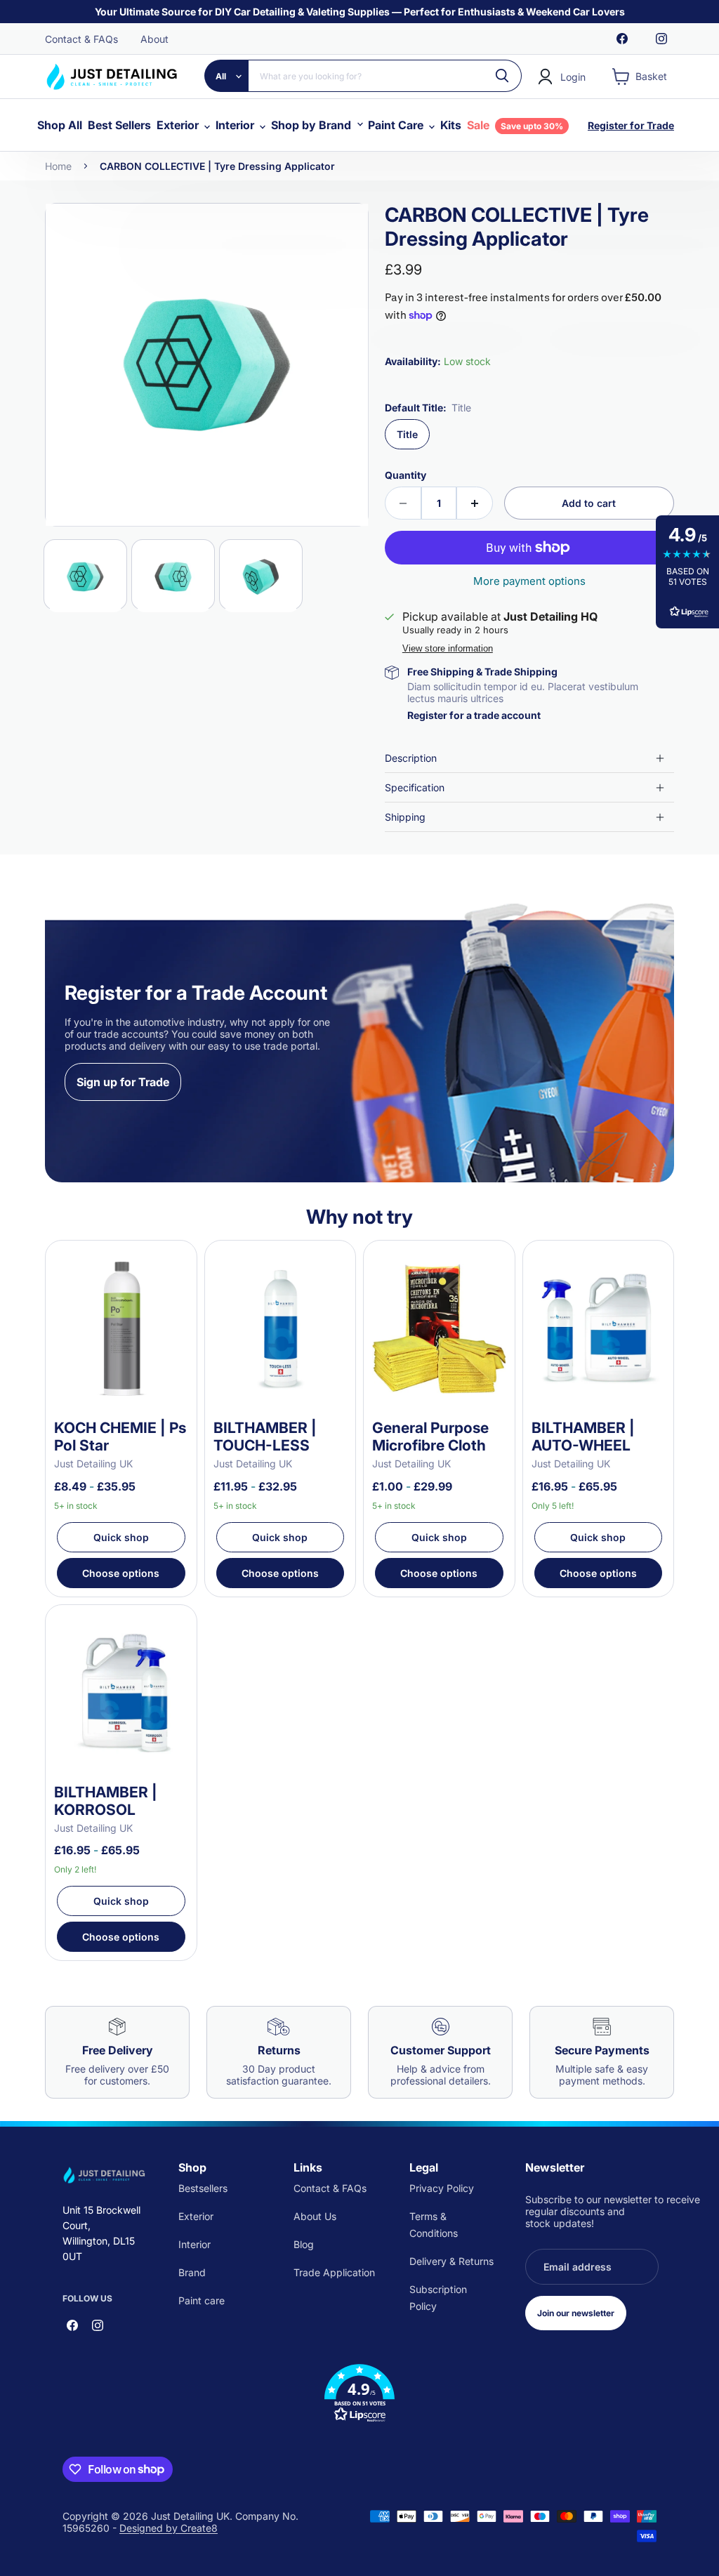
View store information (448, 649)
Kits (451, 125)
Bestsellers (203, 2188)
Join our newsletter (576, 2313)
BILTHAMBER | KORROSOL (106, 1801)
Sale (515, 125)
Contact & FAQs (81, 39)
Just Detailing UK (93, 1464)
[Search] (503, 76)
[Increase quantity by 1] (475, 503)
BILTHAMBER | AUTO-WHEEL (583, 1436)
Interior (236, 125)
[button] (359, 2393)
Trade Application (334, 2272)
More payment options (529, 581)
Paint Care (397, 125)
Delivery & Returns (451, 2261)
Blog (304, 2244)
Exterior (179, 125)
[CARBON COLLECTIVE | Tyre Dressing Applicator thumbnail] (85, 575)
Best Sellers (119, 125)
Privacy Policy (442, 2188)
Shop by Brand (312, 125)
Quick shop (121, 1537)
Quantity (405, 475)
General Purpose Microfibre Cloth (430, 1436)
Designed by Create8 (169, 2528)
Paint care (202, 2300)
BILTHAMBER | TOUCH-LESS (265, 1436)
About (154, 39)
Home (58, 166)
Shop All (60, 125)
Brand (192, 2272)
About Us (315, 2216)
